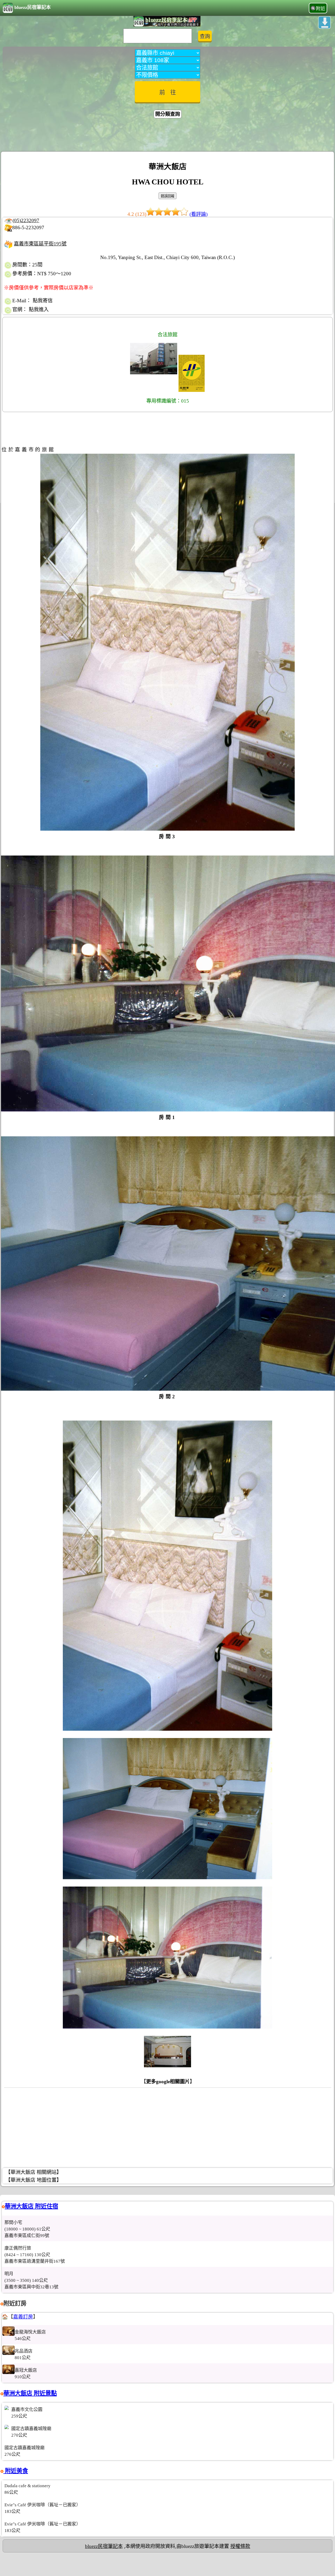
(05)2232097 (26, 220)
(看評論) (199, 214)
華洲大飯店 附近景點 (30, 2393)
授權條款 (240, 2546)
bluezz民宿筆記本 (33, 7)
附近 (321, 9)
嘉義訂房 (23, 2317)
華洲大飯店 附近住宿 (31, 2206)
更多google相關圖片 (168, 2082)
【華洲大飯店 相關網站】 (33, 2172)
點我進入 (39, 309)
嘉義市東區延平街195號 (40, 244)
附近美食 (16, 2471)
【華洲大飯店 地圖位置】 (33, 2180)
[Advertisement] (167, 136)
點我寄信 (43, 301)
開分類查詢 (168, 114)
